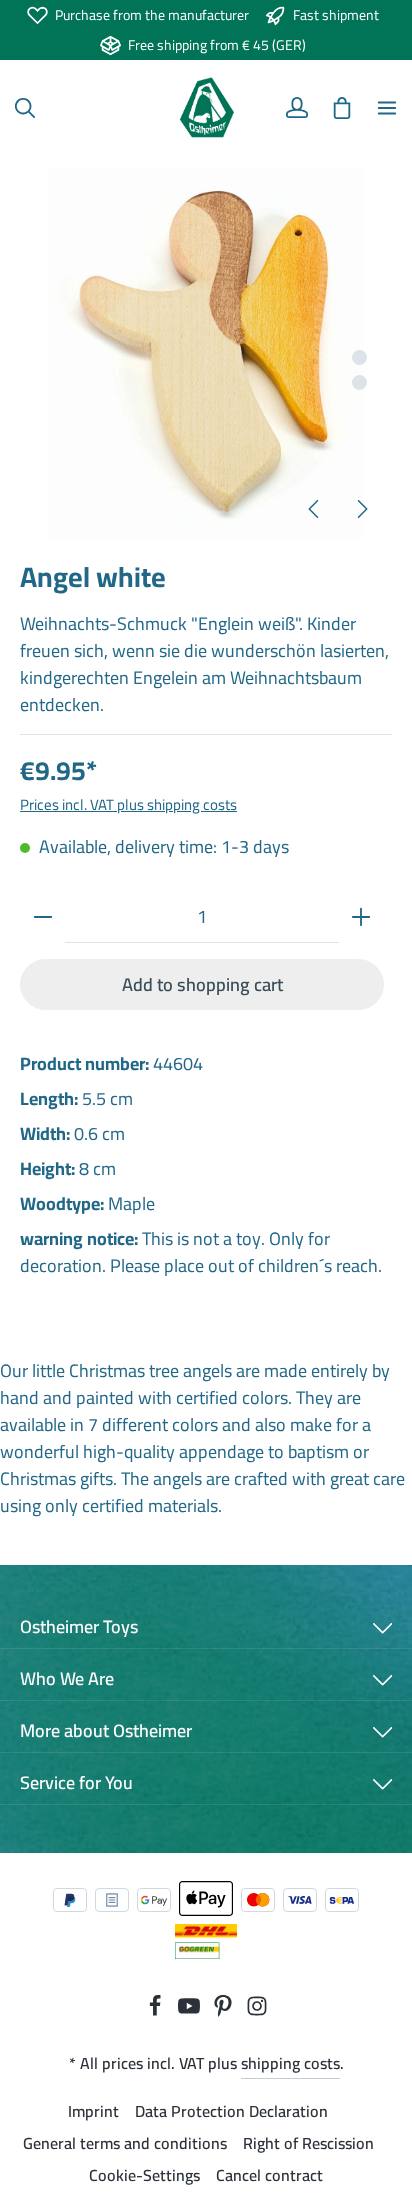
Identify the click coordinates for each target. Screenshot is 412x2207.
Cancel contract (269, 2175)
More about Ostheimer (106, 1730)
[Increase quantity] (361, 917)
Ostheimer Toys (79, 1626)
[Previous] (315, 509)
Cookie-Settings (144, 2175)
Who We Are (67, 1678)
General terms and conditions (125, 2143)
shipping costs (290, 2063)
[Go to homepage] (206, 108)
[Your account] (297, 108)
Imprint (93, 2111)
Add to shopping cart (202, 984)
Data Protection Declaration (231, 2111)
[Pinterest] (225, 2011)
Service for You (76, 1782)
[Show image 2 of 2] (359, 382)
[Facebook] (157, 2011)
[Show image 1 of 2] (359, 357)
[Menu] (387, 108)
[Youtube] (191, 2011)
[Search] (25, 108)
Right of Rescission (308, 2143)
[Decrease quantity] (43, 917)
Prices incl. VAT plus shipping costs (128, 804)
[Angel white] (206, 353)
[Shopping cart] (342, 108)
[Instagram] (257, 2011)
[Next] (361, 509)
